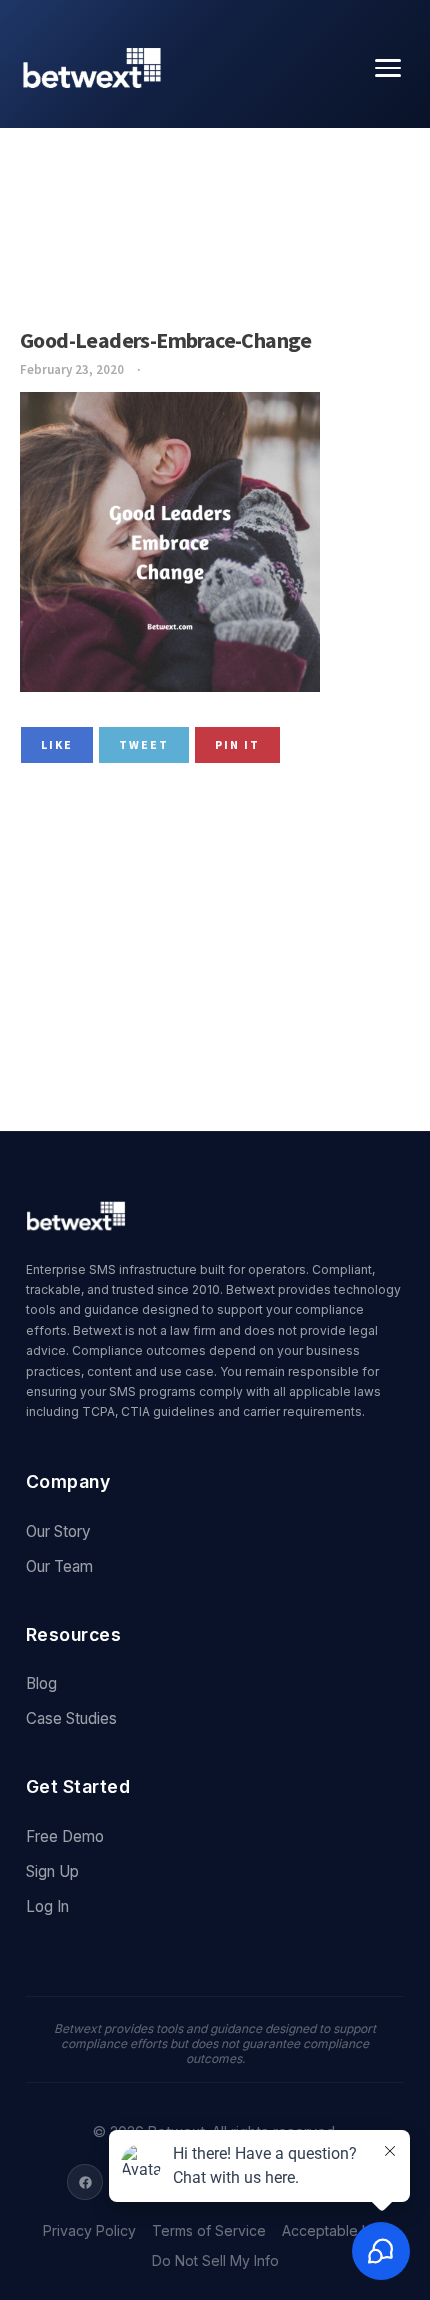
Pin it (237, 744)
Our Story (58, 1531)
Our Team (59, 1566)
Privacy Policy (89, 2231)
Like (57, 744)
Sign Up (52, 1871)
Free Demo (65, 1836)
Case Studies (71, 1718)
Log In (47, 1906)
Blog (41, 1683)
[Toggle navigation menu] (388, 68)
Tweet (144, 744)
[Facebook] (85, 2182)
